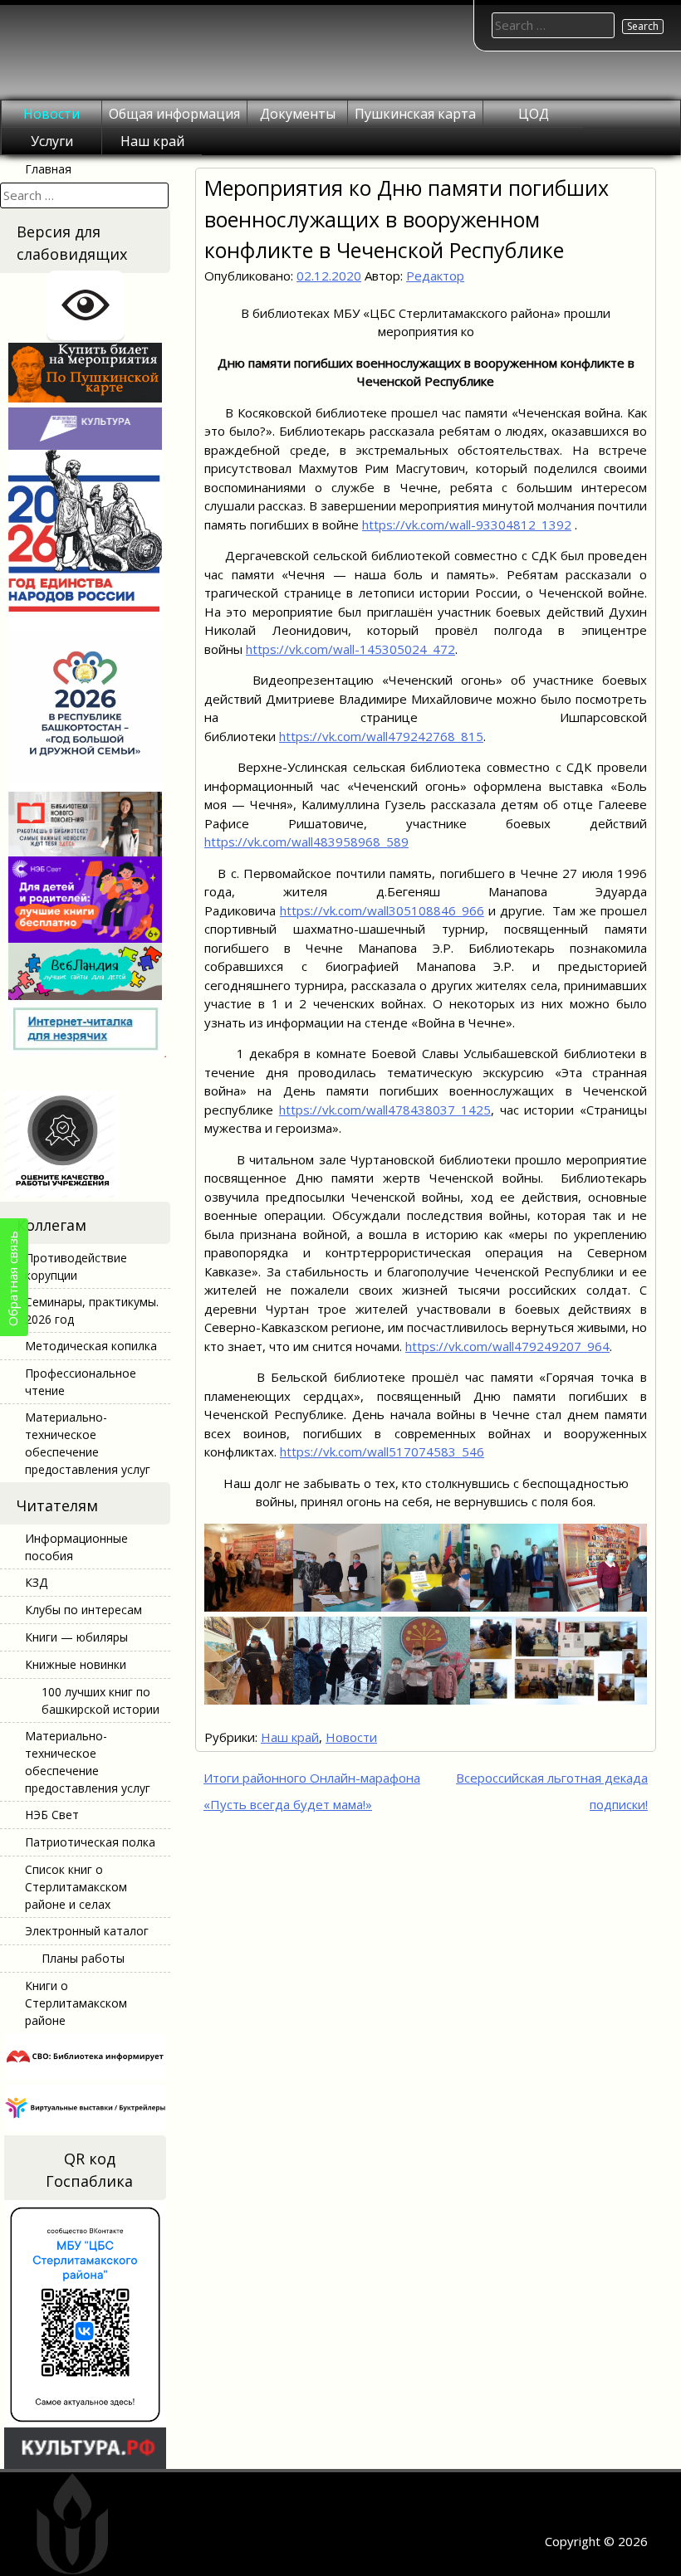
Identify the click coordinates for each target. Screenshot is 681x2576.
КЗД (36, 1582)
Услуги (52, 141)
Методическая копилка (91, 1346)
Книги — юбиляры (76, 1637)
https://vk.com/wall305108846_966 (382, 910)
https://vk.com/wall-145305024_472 (350, 649)
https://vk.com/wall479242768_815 (381, 736)
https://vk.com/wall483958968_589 (306, 842)
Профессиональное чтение (81, 1382)
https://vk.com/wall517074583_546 (382, 1451)
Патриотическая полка (90, 1842)
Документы (298, 114)
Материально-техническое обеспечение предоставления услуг (88, 1443)
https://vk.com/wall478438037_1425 (385, 1110)
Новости (51, 114)
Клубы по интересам (83, 1610)
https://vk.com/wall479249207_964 (507, 1346)
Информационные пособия (76, 1547)
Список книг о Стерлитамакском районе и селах (76, 1887)
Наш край (152, 141)
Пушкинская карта (415, 114)
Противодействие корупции (76, 1266)
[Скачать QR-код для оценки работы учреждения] (85, 1193)
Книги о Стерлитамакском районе (76, 2003)
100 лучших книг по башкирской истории (100, 1700)
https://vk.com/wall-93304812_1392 (467, 524)
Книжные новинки (76, 1664)
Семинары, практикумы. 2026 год (92, 1310)
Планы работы (83, 1958)
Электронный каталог (87, 1931)
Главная (48, 169)
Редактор (435, 276)
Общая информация (174, 114)
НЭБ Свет (52, 1815)
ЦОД (534, 114)
